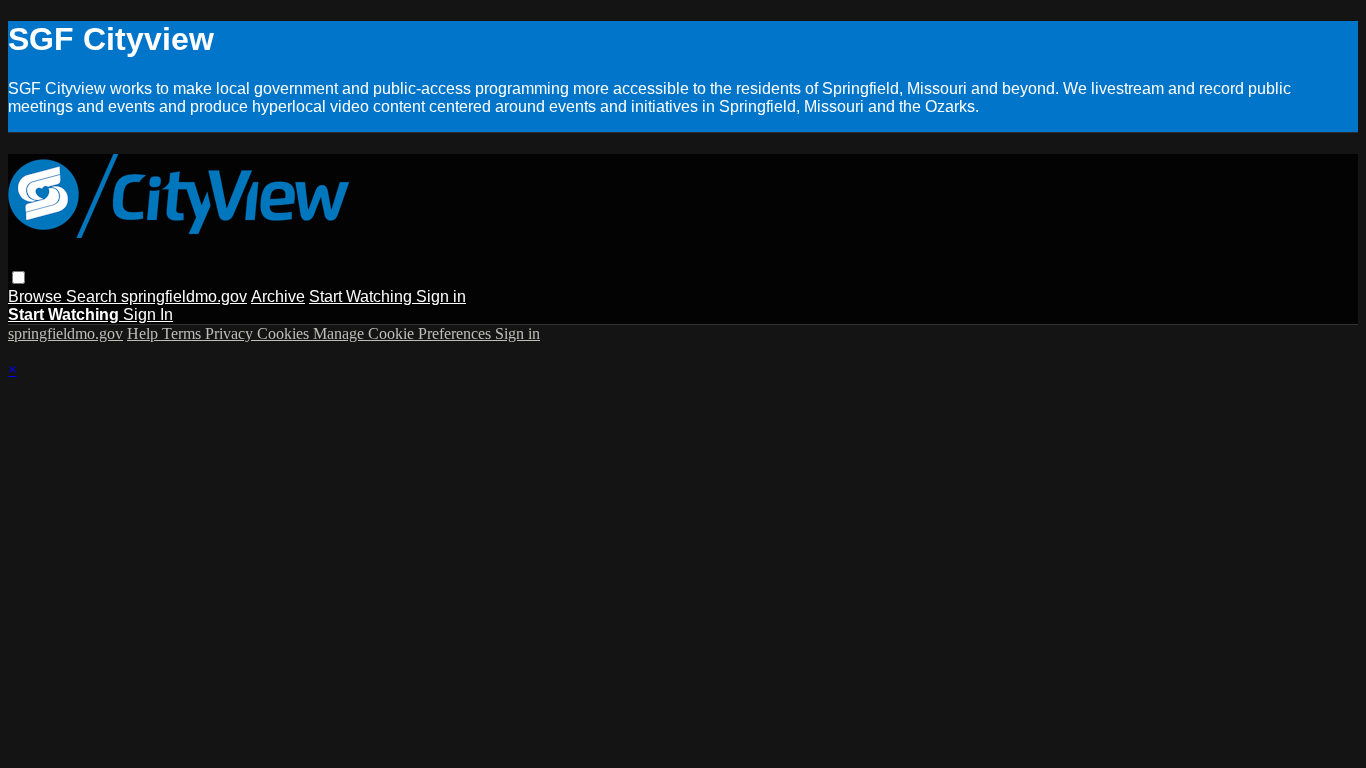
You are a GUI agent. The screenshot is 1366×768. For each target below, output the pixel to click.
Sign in (441, 296)
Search (93, 296)
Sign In (148, 314)
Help (144, 333)
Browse (37, 296)
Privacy (231, 333)
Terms (183, 333)
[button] (18, 277)
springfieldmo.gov (184, 296)
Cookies (285, 333)
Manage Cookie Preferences (404, 333)
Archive (278, 296)
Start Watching (362, 296)
